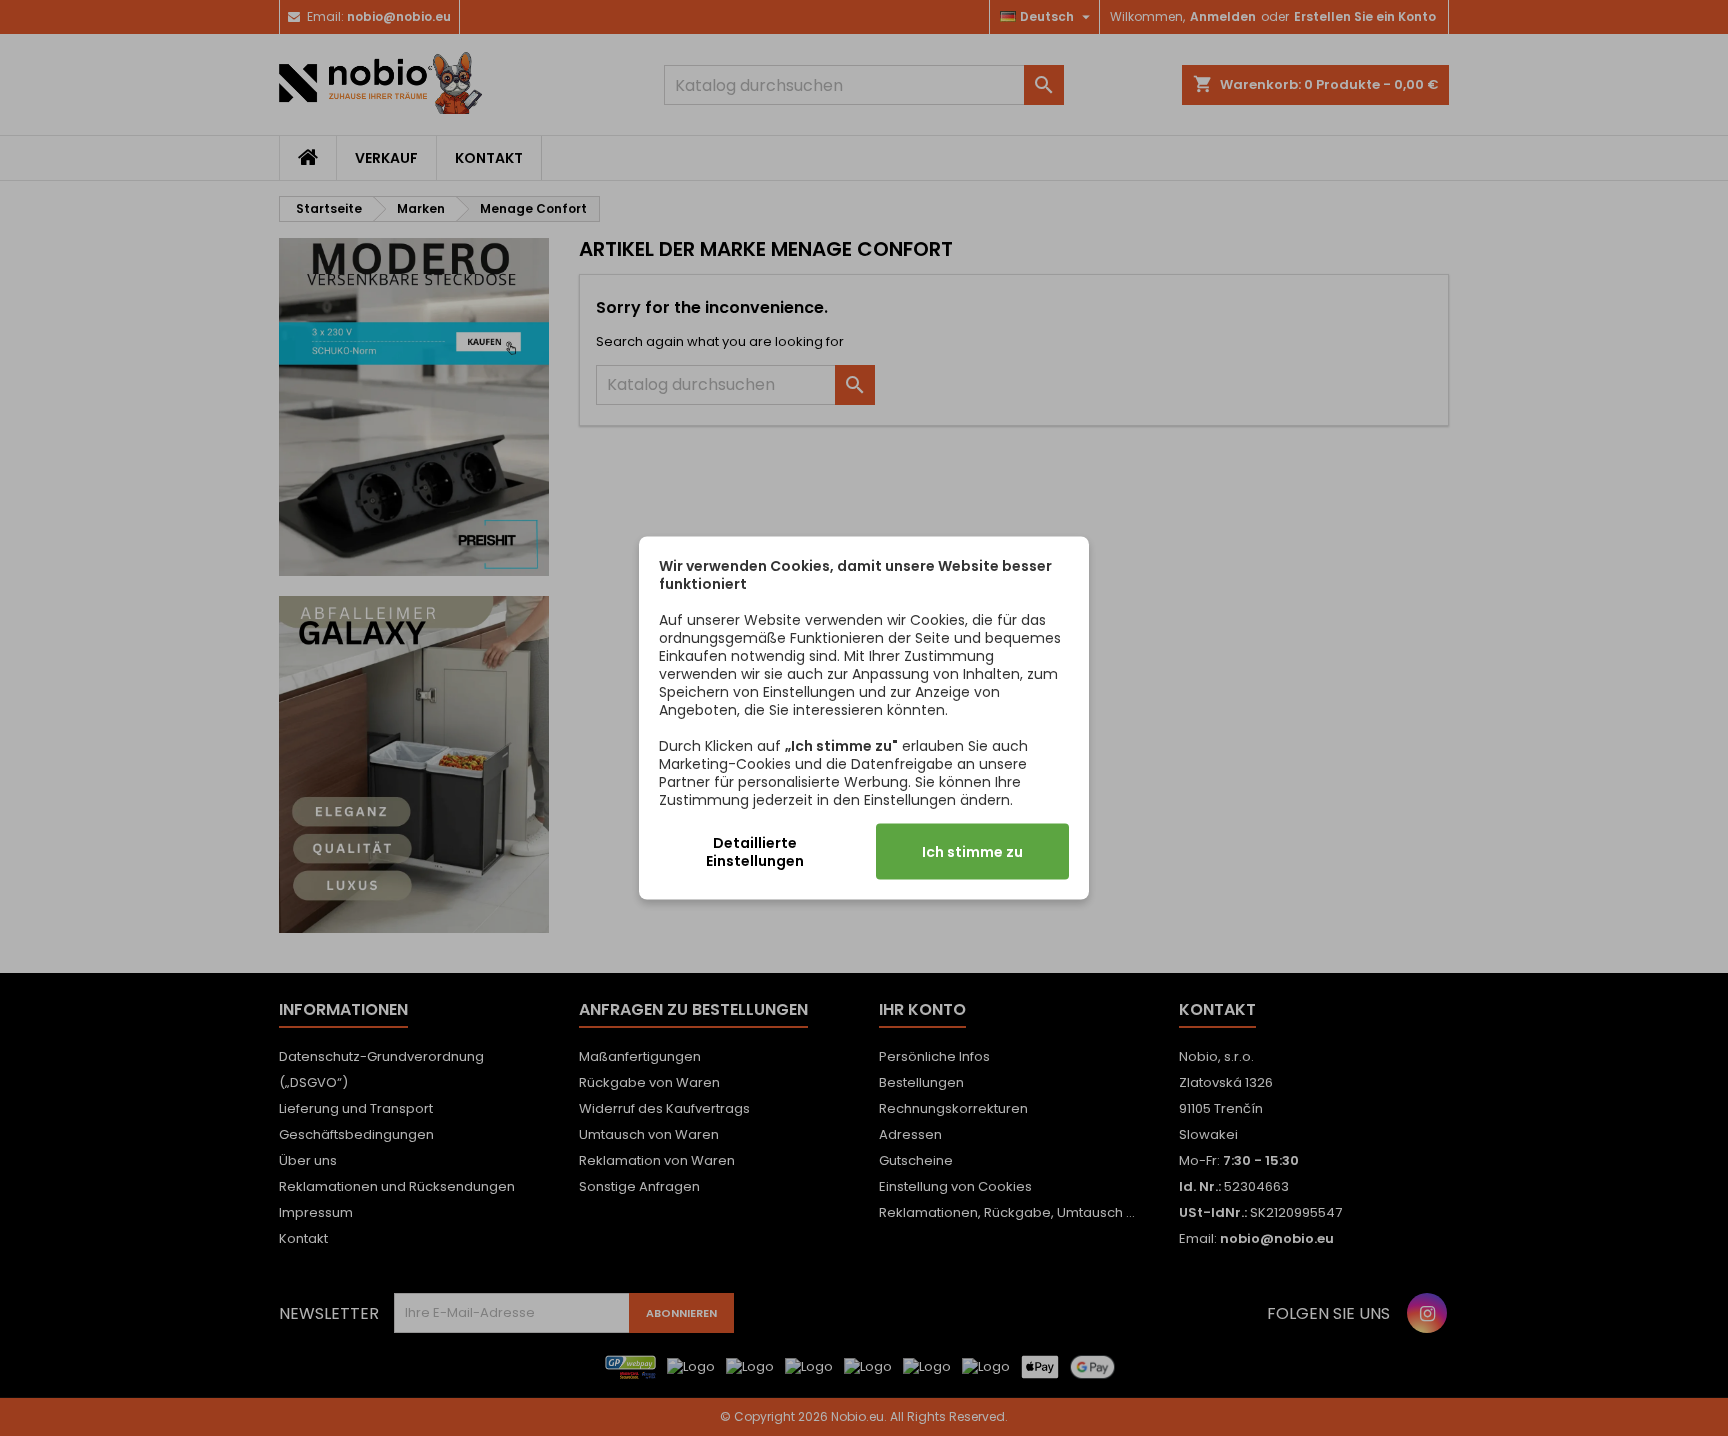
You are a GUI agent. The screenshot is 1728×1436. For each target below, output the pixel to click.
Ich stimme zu (972, 852)
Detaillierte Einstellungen (755, 852)
